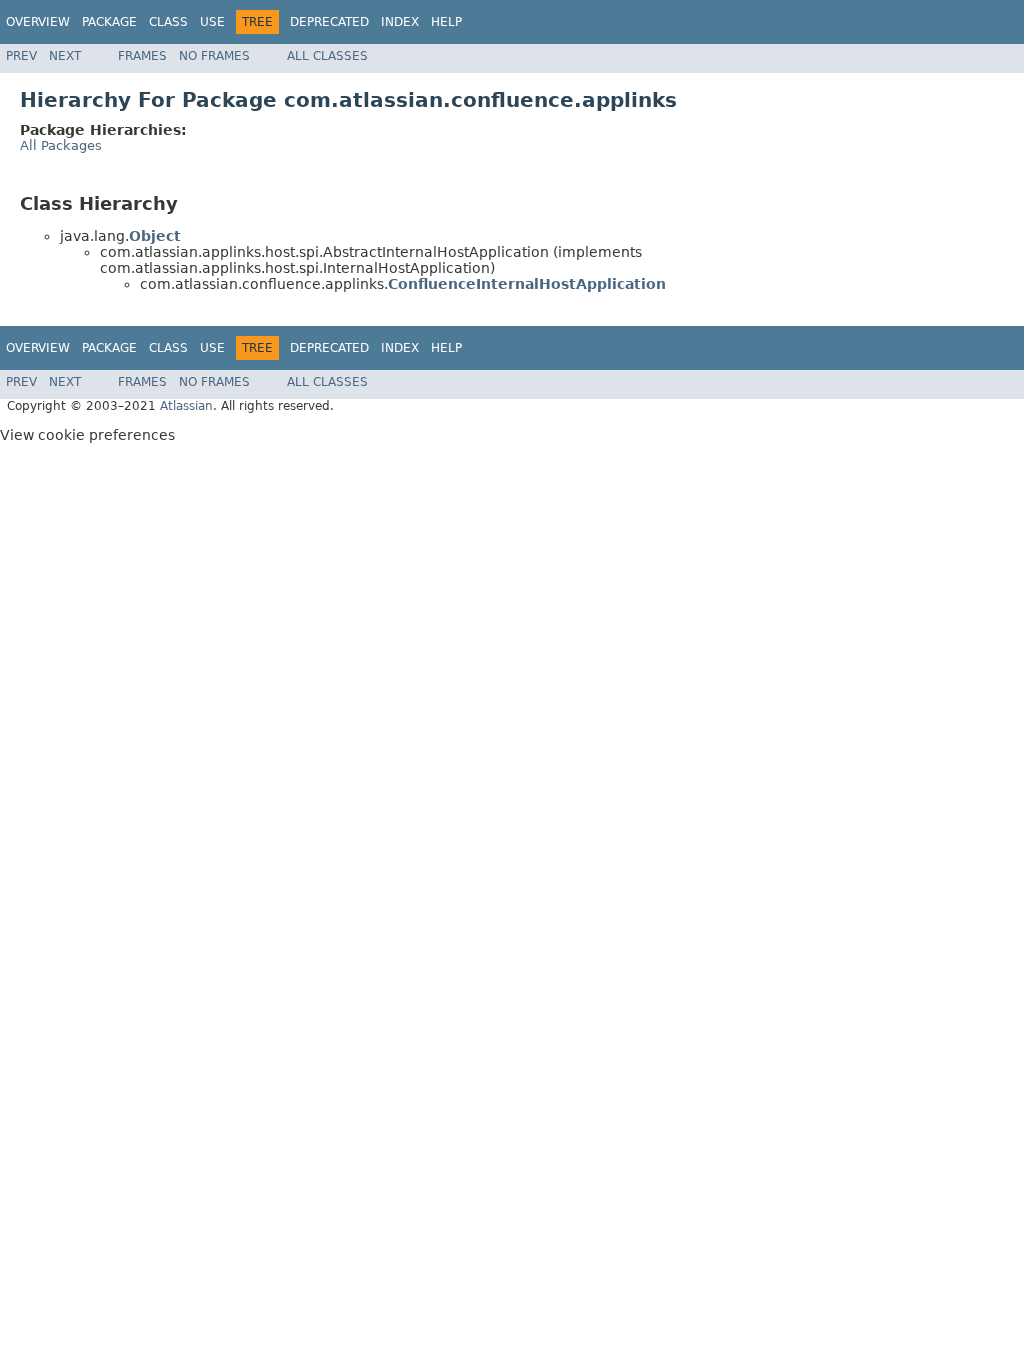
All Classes (327, 56)
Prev (21, 56)
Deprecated (329, 22)
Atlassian (186, 406)
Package (109, 22)
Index (400, 22)
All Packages (61, 145)
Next (65, 56)
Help (446, 22)
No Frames (214, 56)
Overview (38, 22)
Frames (142, 56)
